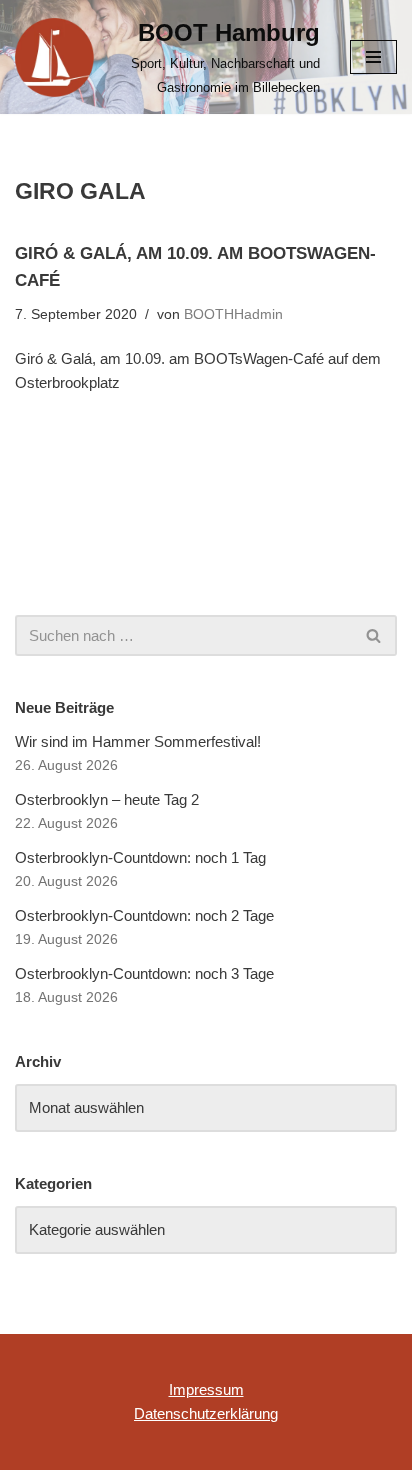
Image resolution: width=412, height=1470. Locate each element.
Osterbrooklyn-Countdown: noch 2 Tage (144, 915)
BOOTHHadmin (233, 314)
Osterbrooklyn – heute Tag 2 (107, 799)
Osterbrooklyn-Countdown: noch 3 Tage (144, 973)
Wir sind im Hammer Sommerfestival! (138, 741)
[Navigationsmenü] (373, 57)
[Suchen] (374, 635)
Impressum (206, 1389)
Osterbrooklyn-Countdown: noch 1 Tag (140, 857)
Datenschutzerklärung (206, 1413)
